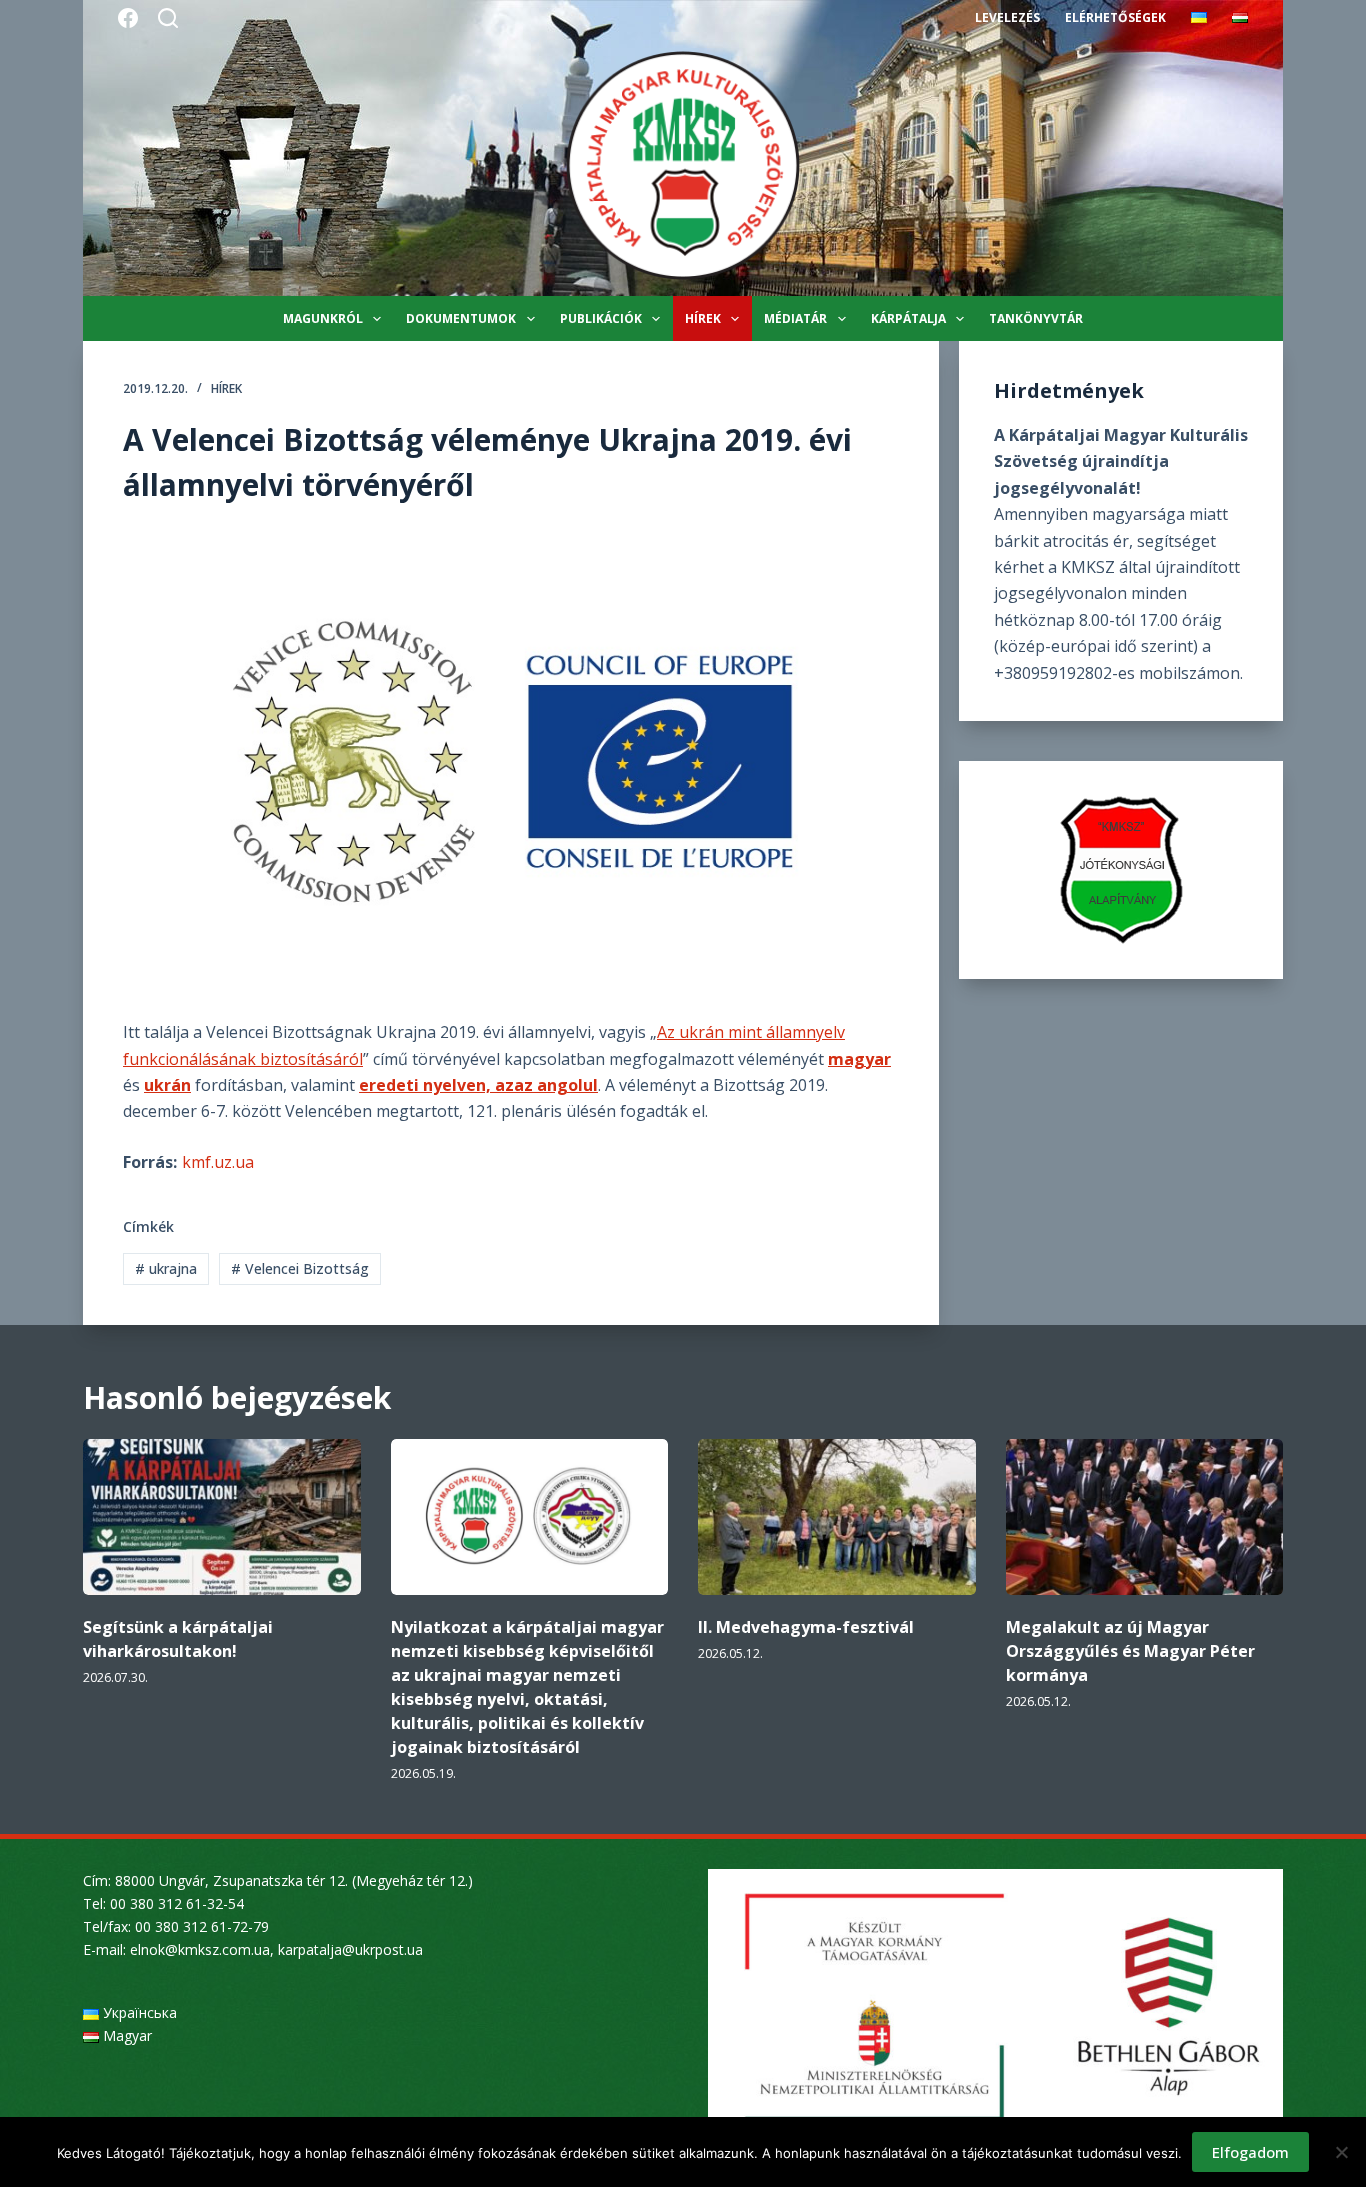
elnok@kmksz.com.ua (200, 1949)
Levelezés (1007, 17)
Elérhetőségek (1115, 17)
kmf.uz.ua (218, 1162)
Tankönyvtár (1036, 318)
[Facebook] (128, 18)
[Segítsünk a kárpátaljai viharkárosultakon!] (222, 1517)
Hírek (703, 318)
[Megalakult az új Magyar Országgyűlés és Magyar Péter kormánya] (1145, 1517)
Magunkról (323, 318)
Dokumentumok (461, 318)
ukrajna (166, 1268)
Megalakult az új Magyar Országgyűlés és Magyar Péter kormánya (1130, 1651)
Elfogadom (1250, 2152)
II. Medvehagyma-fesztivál (806, 1627)
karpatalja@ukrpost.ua (350, 1949)
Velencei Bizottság (300, 1268)
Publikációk (601, 318)
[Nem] (1341, 2152)
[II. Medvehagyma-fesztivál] (837, 1517)
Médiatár (795, 318)
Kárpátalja (908, 318)
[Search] (168, 18)
